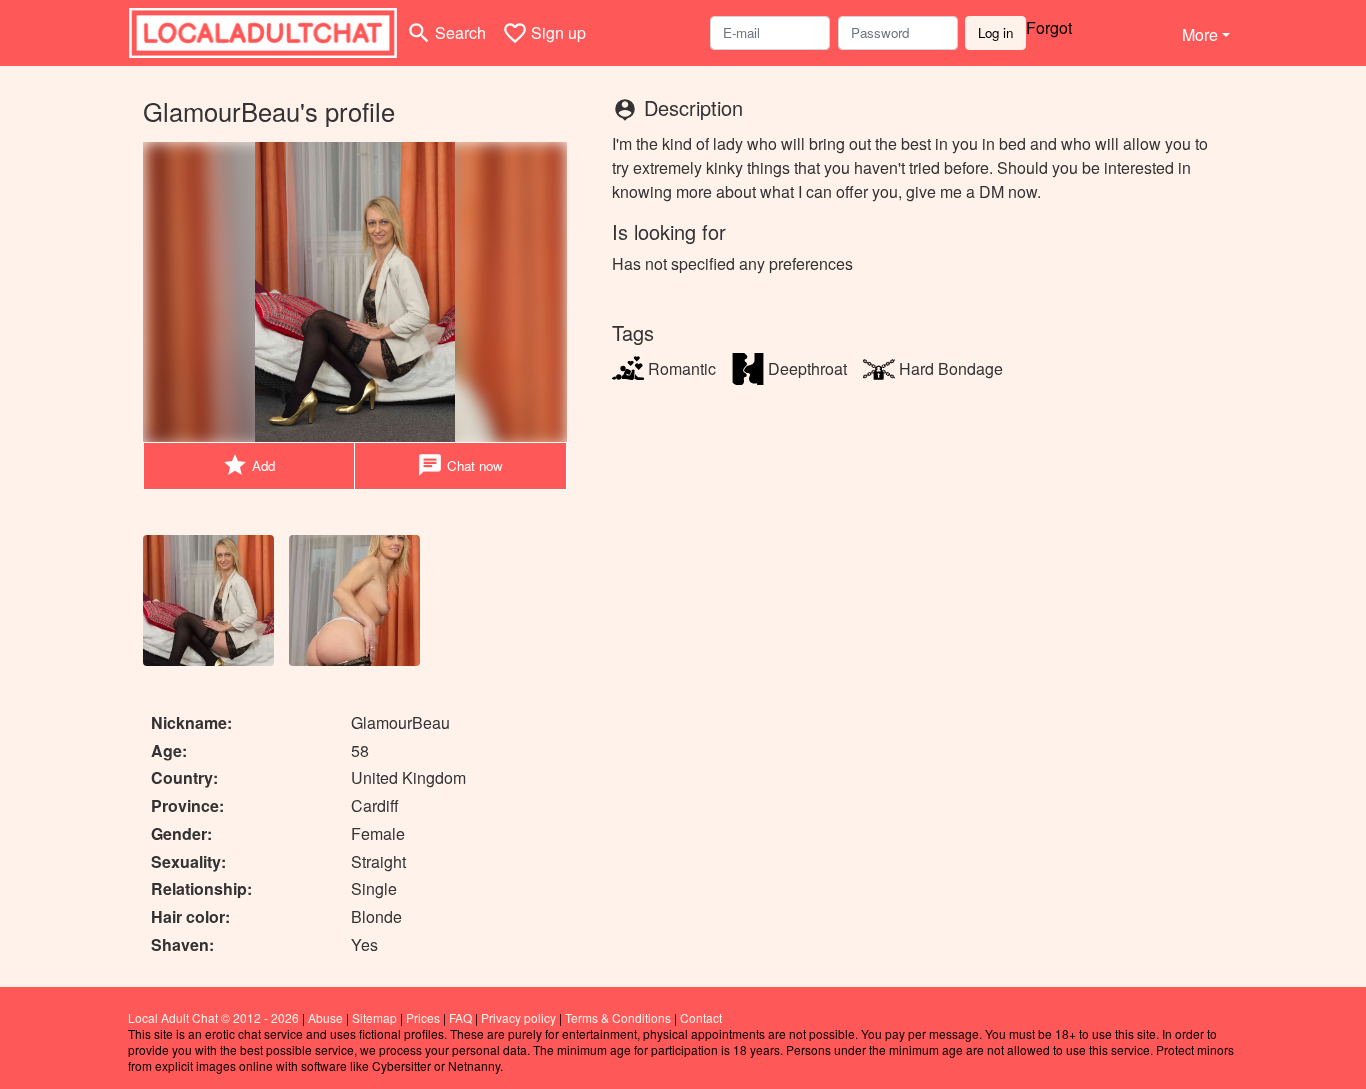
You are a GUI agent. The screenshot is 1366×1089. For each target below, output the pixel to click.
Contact (701, 1017)
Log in (995, 32)
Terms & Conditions (618, 1017)
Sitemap (374, 1017)
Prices (423, 1017)
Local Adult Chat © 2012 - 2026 (213, 1017)
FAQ (460, 1017)
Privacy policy (518, 1017)
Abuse (325, 1017)
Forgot (1049, 27)
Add (248, 465)
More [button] (1200, 34)
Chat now (460, 465)
